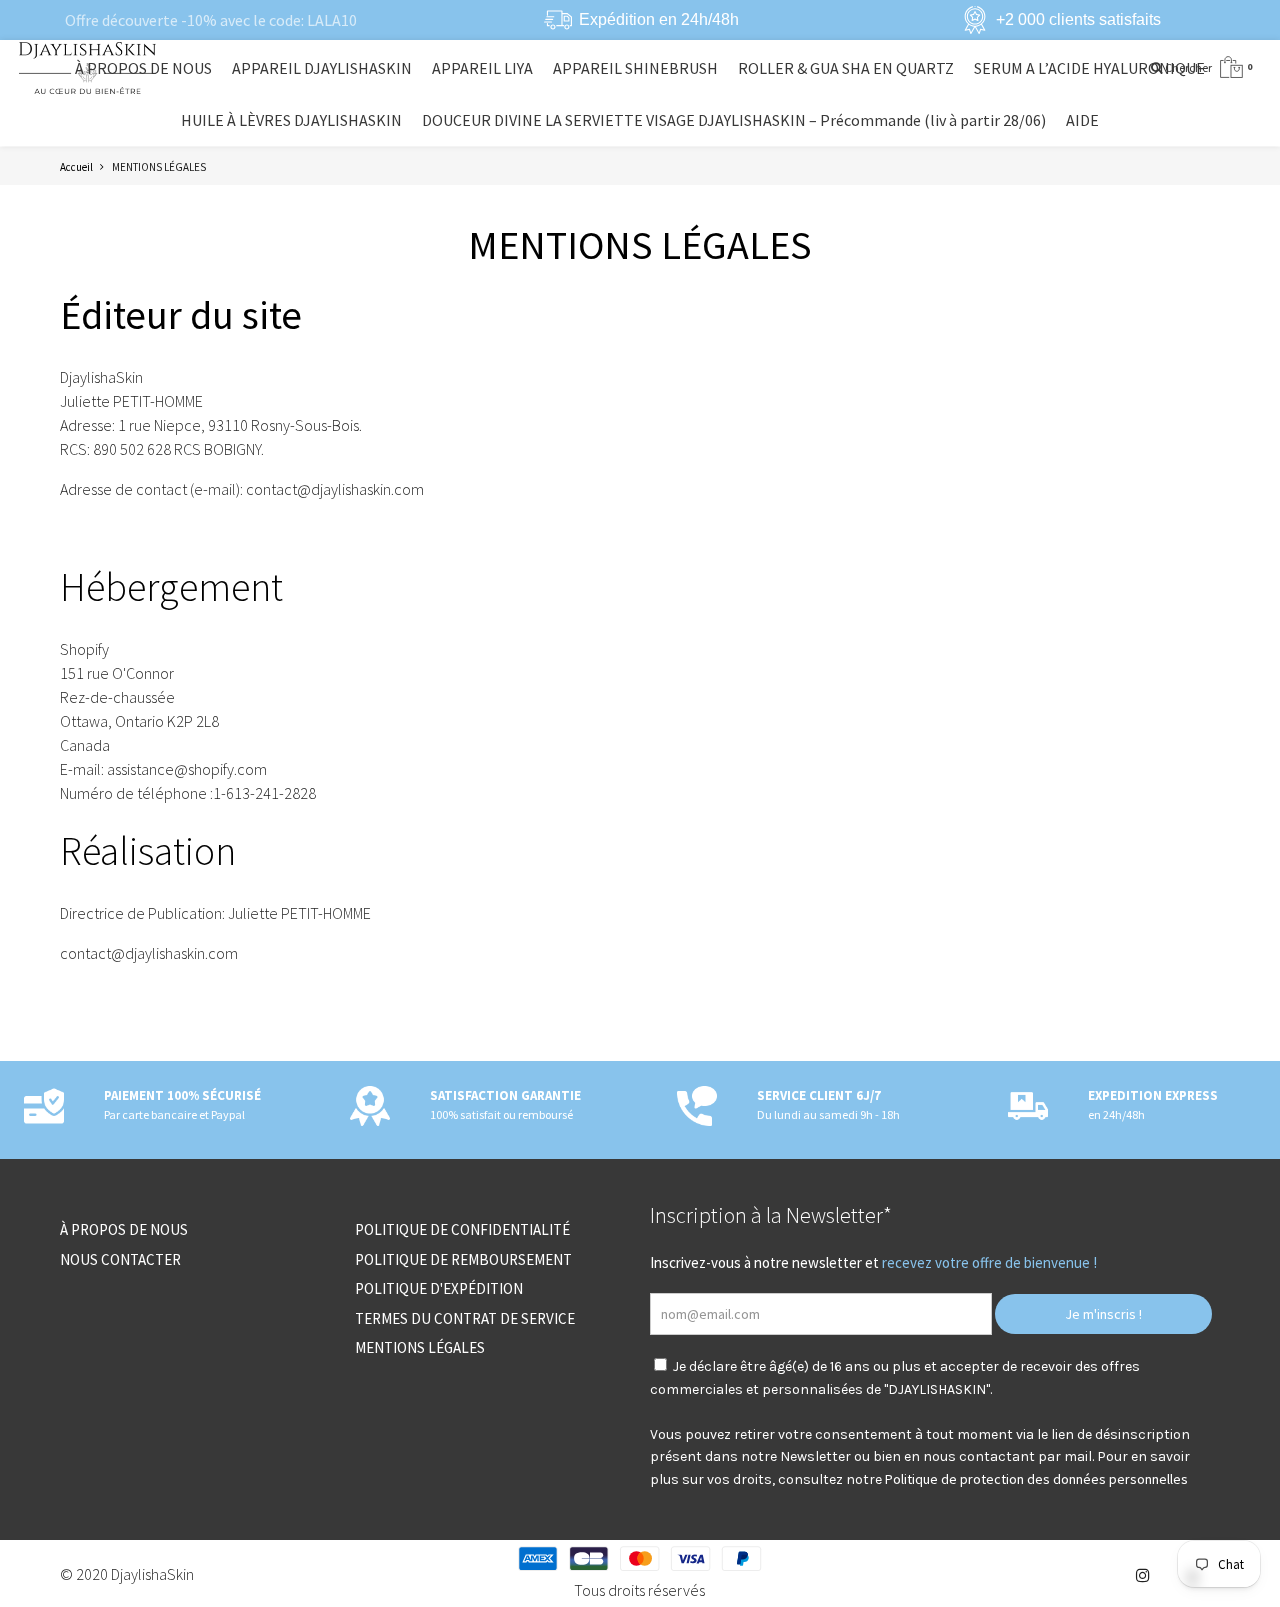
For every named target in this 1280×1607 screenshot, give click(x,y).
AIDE (1082, 120)
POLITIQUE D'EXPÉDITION (439, 1288)
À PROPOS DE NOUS (143, 68)
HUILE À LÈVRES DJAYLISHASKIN (291, 120)
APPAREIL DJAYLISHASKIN (322, 68)
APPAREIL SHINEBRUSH (635, 68)
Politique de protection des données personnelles (1036, 1479)
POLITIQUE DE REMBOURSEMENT (463, 1259)
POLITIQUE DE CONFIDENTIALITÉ (462, 1229)
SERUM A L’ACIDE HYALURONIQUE (1089, 68)
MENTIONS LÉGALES (420, 1347)
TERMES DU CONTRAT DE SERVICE (465, 1318)
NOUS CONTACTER (120, 1259)
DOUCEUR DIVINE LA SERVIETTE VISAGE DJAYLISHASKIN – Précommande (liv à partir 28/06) (734, 120)
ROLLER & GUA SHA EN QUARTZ (846, 68)
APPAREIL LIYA (482, 68)
